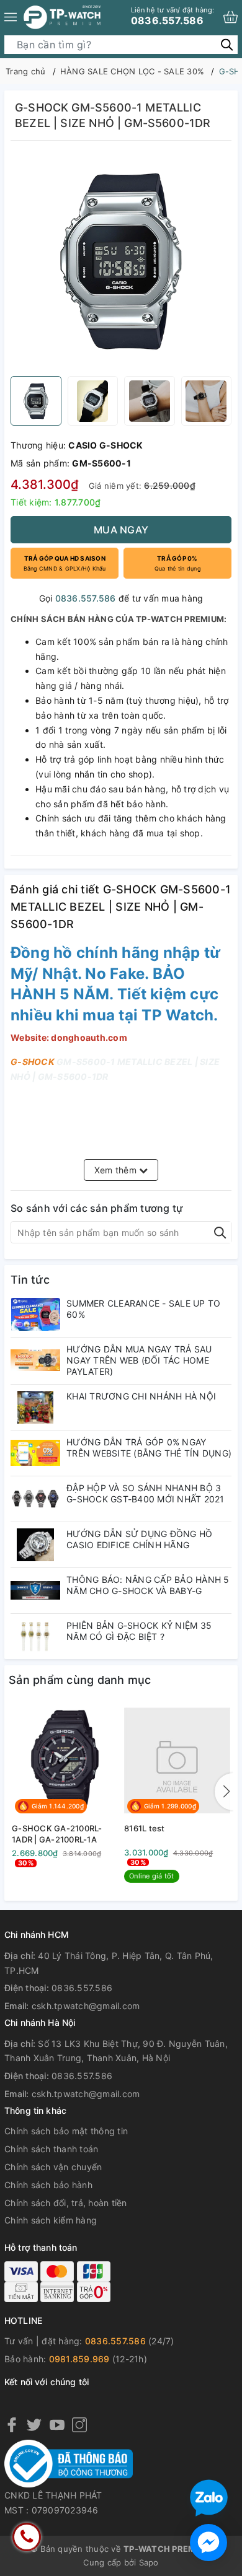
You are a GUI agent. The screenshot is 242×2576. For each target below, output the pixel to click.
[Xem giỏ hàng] (231, 17)
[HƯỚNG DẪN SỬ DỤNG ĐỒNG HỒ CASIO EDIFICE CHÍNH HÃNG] (35, 1545)
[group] (121, 261)
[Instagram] (79, 2424)
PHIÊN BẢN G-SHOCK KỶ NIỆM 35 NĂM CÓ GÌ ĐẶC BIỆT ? (139, 1631)
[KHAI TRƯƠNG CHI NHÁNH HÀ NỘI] (35, 1407)
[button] (224, 1792)
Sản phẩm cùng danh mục (80, 1680)
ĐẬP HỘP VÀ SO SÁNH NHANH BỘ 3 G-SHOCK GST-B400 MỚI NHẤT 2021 (146, 1493)
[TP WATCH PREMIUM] (62, 17)
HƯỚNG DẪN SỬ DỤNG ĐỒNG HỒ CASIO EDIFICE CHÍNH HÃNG (139, 1539)
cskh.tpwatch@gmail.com (86, 2006)
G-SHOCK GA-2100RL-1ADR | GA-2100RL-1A (57, 1834)
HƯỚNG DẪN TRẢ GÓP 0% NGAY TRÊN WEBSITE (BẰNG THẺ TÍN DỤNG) (149, 1448)
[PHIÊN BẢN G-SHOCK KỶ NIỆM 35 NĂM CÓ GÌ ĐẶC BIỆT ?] (35, 1636)
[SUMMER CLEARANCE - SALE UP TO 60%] (35, 1314)
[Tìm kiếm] (227, 44)
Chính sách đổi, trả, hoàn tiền (66, 2203)
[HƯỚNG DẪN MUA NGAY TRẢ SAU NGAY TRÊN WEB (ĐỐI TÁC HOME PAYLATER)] (35, 1360)
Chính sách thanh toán (51, 2149)
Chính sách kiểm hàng (51, 2220)
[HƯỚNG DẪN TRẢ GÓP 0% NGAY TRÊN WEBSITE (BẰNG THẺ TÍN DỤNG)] (35, 1453)
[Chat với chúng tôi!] (208, 2543)
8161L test (145, 1828)
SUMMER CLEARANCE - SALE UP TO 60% (143, 1309)
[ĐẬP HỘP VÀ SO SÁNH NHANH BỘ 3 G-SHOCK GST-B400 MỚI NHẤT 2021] (35, 1499)
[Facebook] (12, 2424)
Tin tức (30, 1280)
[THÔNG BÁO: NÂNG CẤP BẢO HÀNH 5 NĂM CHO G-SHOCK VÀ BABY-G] (35, 1591)
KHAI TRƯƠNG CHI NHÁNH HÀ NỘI (141, 1396)
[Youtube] (57, 2424)
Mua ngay (121, 530)
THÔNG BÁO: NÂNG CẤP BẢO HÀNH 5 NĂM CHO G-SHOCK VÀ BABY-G (148, 1585)
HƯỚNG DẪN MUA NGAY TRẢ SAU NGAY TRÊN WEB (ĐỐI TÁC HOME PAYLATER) (139, 1360)
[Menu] (11, 17)
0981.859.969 (79, 2359)
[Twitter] (34, 2424)
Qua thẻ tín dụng (177, 563)
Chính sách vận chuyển (53, 2167)
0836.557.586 (173, 16)
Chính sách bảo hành (48, 2185)
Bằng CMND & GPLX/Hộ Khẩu (65, 563)
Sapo (149, 2562)
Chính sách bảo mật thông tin (66, 2131)
